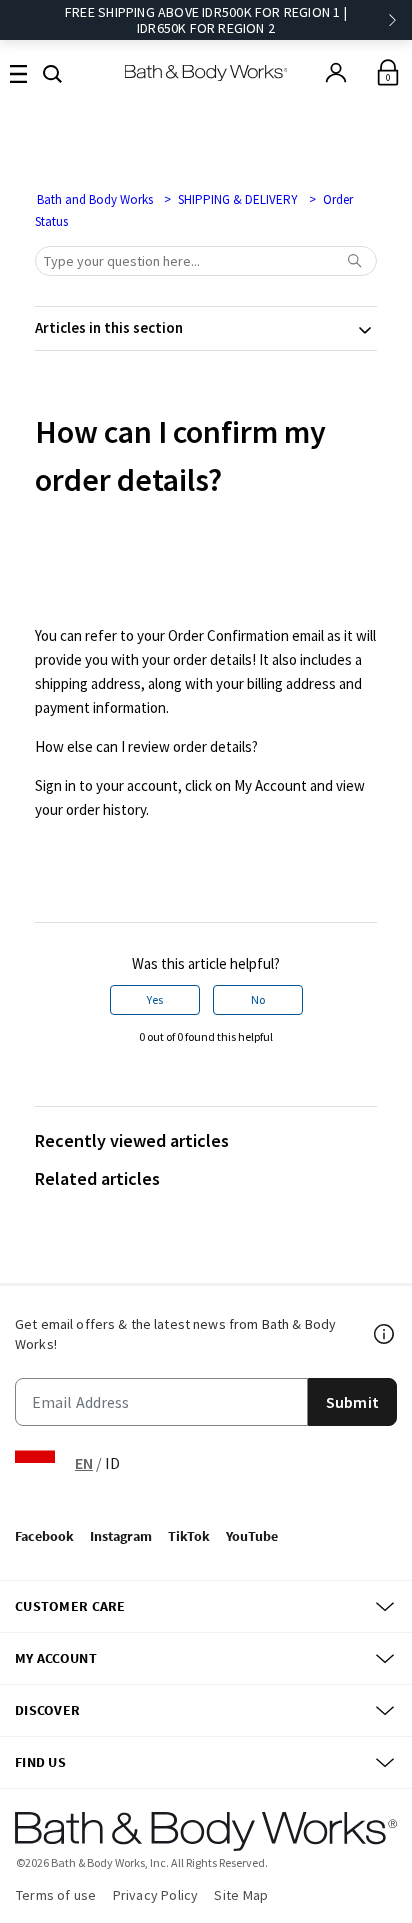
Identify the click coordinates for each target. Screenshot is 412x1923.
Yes (155, 999)
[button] (52, 72)
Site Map (241, 1895)
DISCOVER (47, 1710)
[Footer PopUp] (385, 1334)
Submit (352, 1402)
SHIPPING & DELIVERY (238, 199)
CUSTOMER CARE (70, 1606)
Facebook (44, 1536)
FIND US (40, 1762)
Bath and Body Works (95, 199)
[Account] (336, 73)
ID (112, 1463)
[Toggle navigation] (18, 72)
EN (84, 1463)
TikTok (189, 1536)
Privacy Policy (156, 1895)
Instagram (121, 1536)
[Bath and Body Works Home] (206, 72)
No (258, 999)
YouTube (252, 1536)
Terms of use (56, 1895)
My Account (56, 1658)
